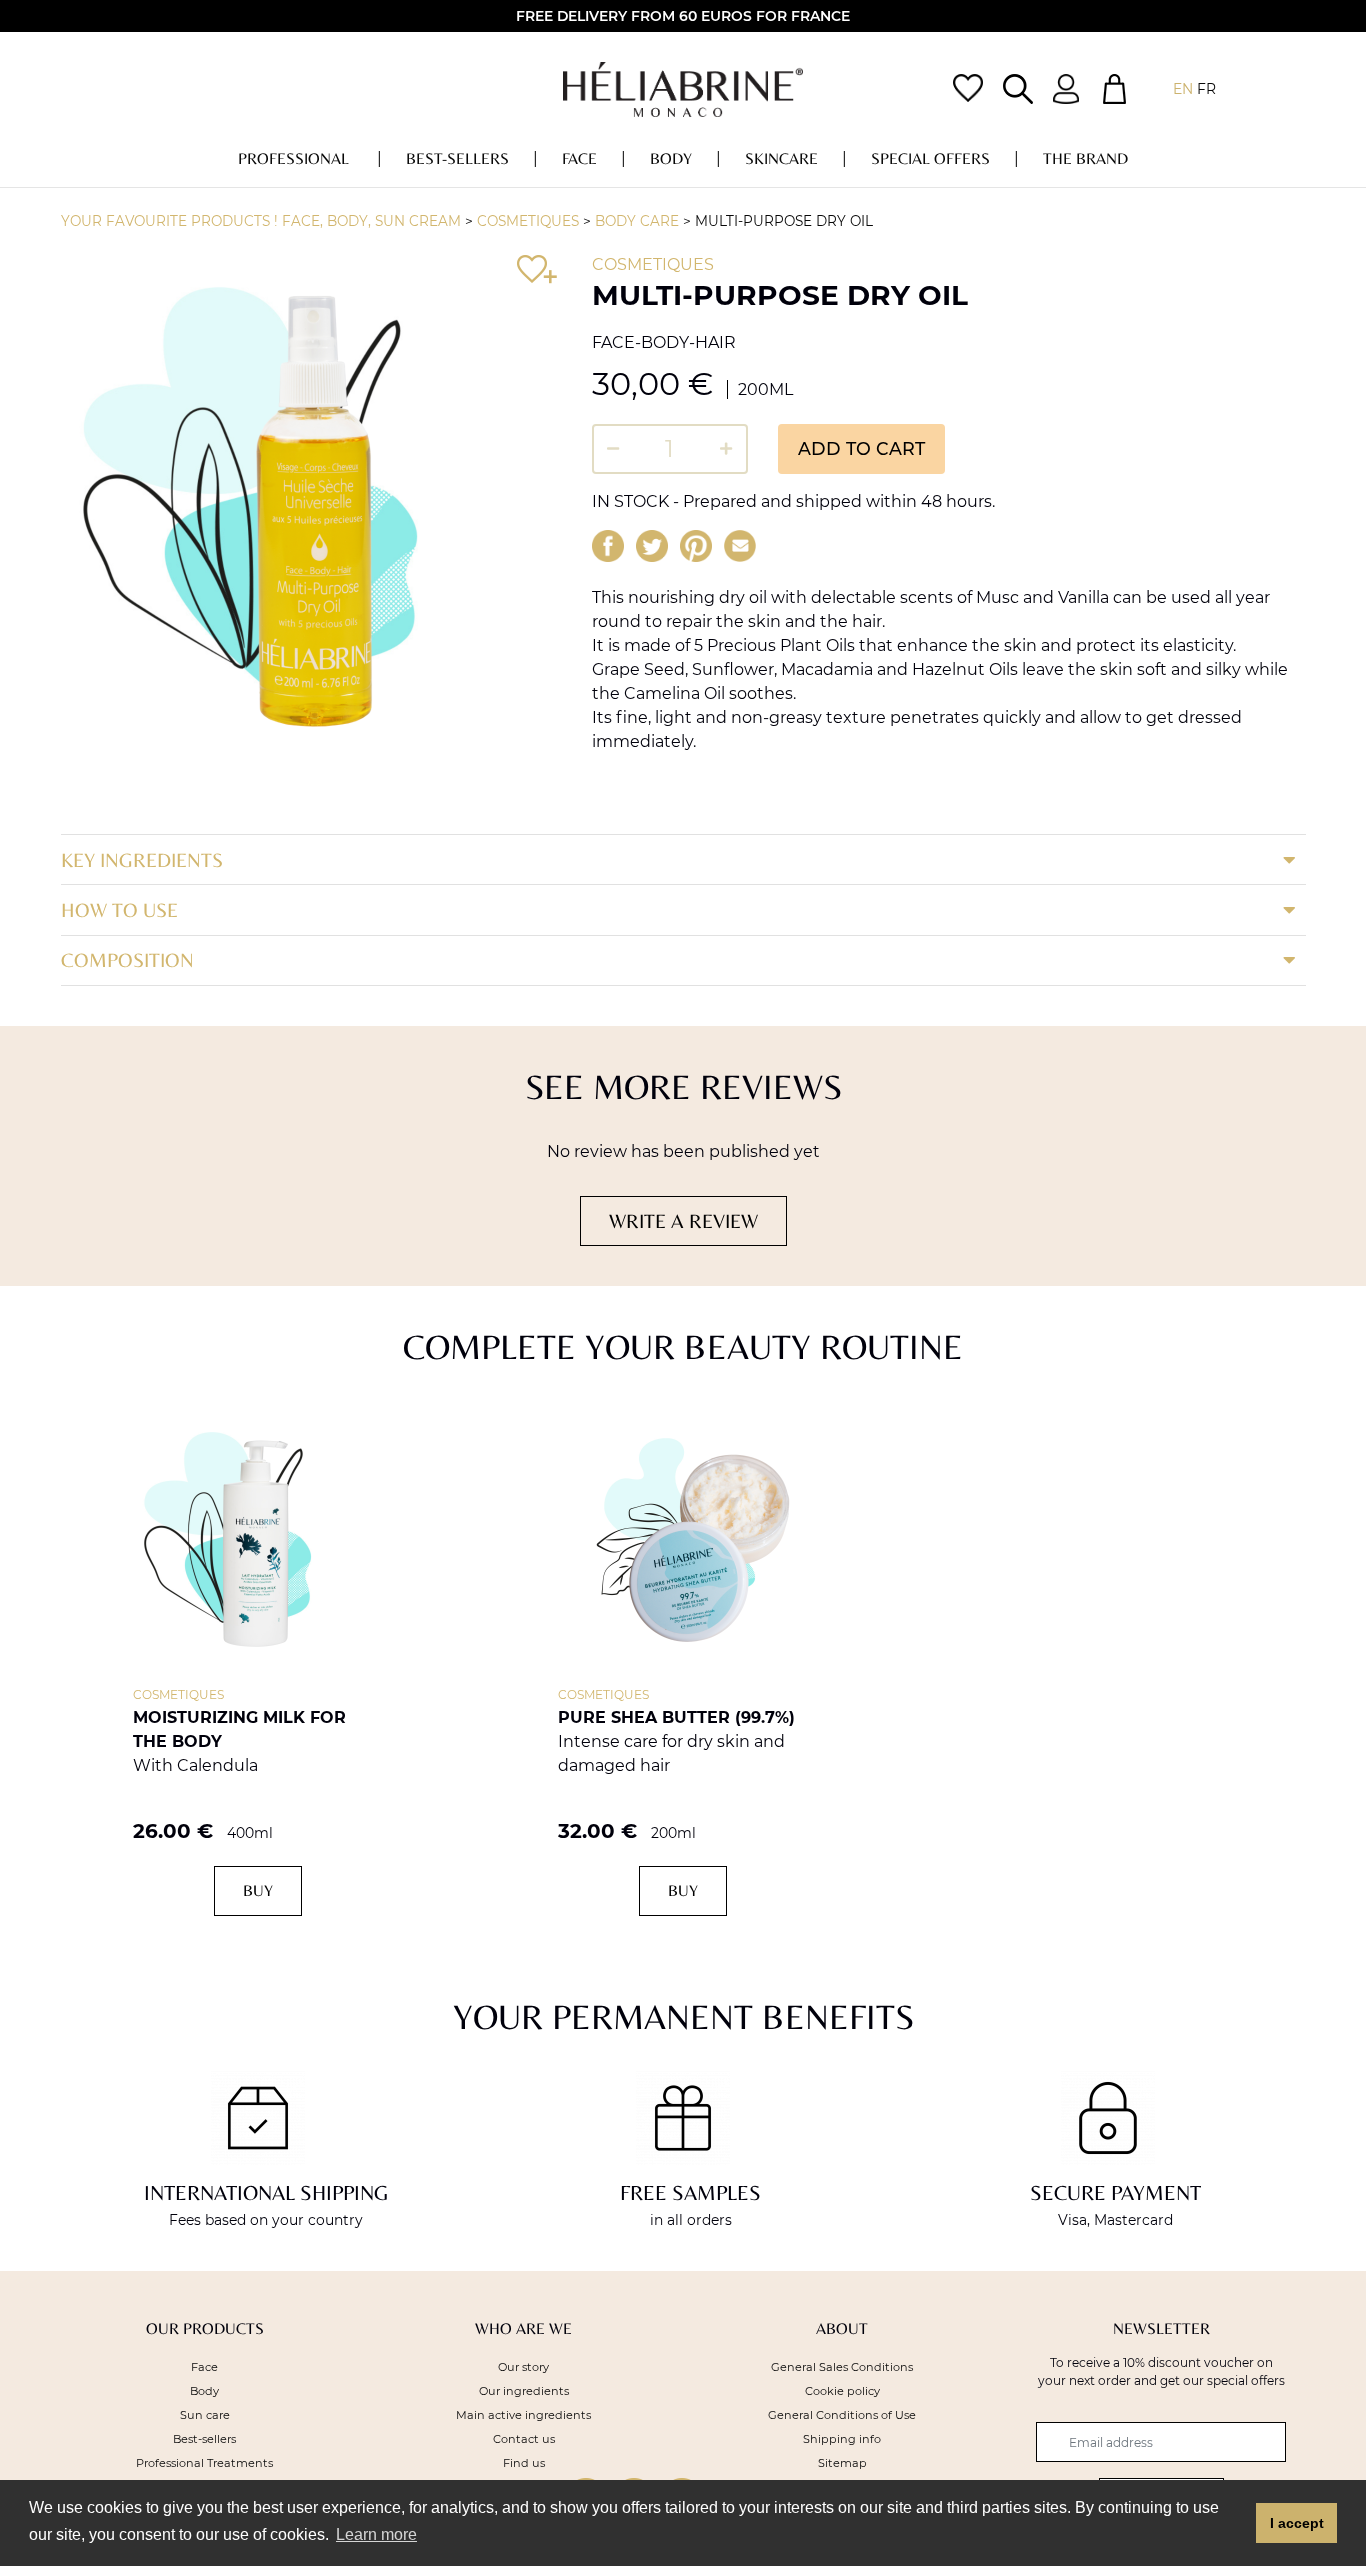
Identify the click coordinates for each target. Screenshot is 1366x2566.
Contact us (524, 2439)
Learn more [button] (376, 2534)
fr (1206, 89)
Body (671, 158)
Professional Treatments (204, 2463)
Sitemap (842, 2463)
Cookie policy (842, 2391)
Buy (258, 1890)
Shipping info (842, 2439)
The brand (1085, 158)
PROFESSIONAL (295, 158)
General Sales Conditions (842, 2367)
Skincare (781, 158)
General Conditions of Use (842, 2415)
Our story (523, 2367)
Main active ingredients (523, 2415)
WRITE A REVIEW (683, 1220)
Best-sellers (457, 158)
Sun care (205, 2415)
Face (579, 158)
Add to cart (861, 448)
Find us (524, 2463)
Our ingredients (524, 2391)
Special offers (930, 158)
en (1183, 89)
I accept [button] (1297, 2523)
